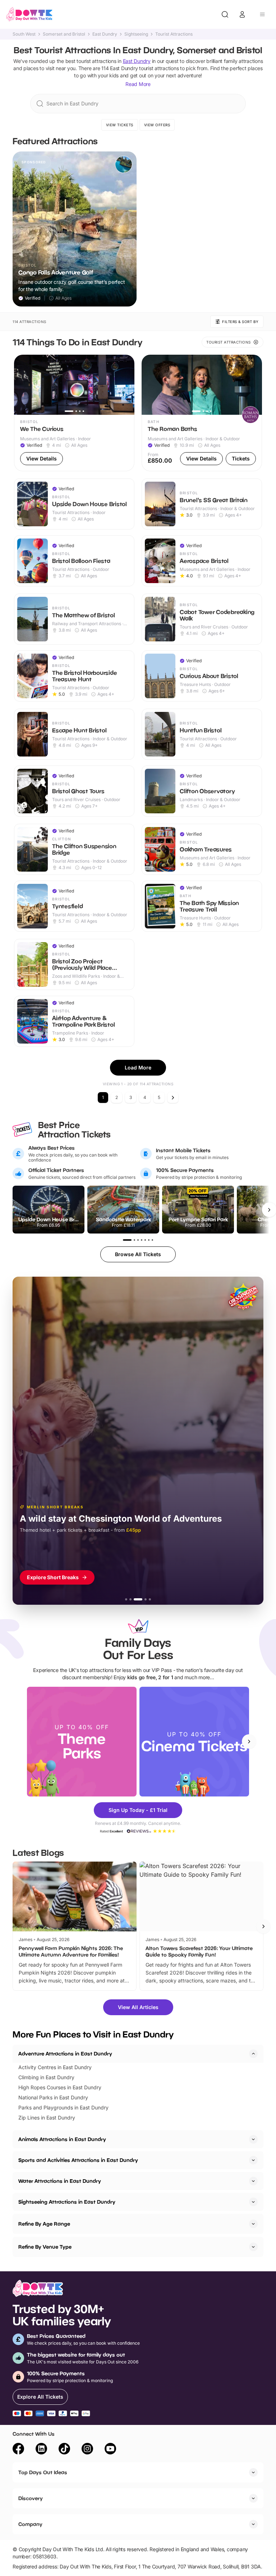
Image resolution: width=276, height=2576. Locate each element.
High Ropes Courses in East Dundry (60, 2087)
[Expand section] (253, 2139)
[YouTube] (110, 2450)
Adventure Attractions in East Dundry (65, 2053)
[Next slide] (249, 1741)
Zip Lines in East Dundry (47, 2118)
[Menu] (262, 14)
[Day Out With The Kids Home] (29, 14)
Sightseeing (136, 34)
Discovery (31, 2498)
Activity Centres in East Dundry (55, 2067)
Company (30, 2524)
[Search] (225, 14)
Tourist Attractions (174, 34)
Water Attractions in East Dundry (60, 2181)
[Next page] (173, 1098)
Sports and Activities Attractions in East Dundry (78, 2160)
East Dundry (105, 34)
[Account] (242, 14)
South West (24, 34)
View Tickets (120, 125)
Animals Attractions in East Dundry (62, 2139)
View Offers (157, 125)
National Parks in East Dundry (53, 2097)
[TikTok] (64, 2450)
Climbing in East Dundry (46, 2077)
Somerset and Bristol (64, 34)
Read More (138, 84)
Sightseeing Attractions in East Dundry (67, 2202)
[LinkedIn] (41, 2450)
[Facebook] (18, 2450)
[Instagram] (87, 2450)
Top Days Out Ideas (43, 2472)
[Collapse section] (253, 2054)
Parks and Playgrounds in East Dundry (63, 2107)
